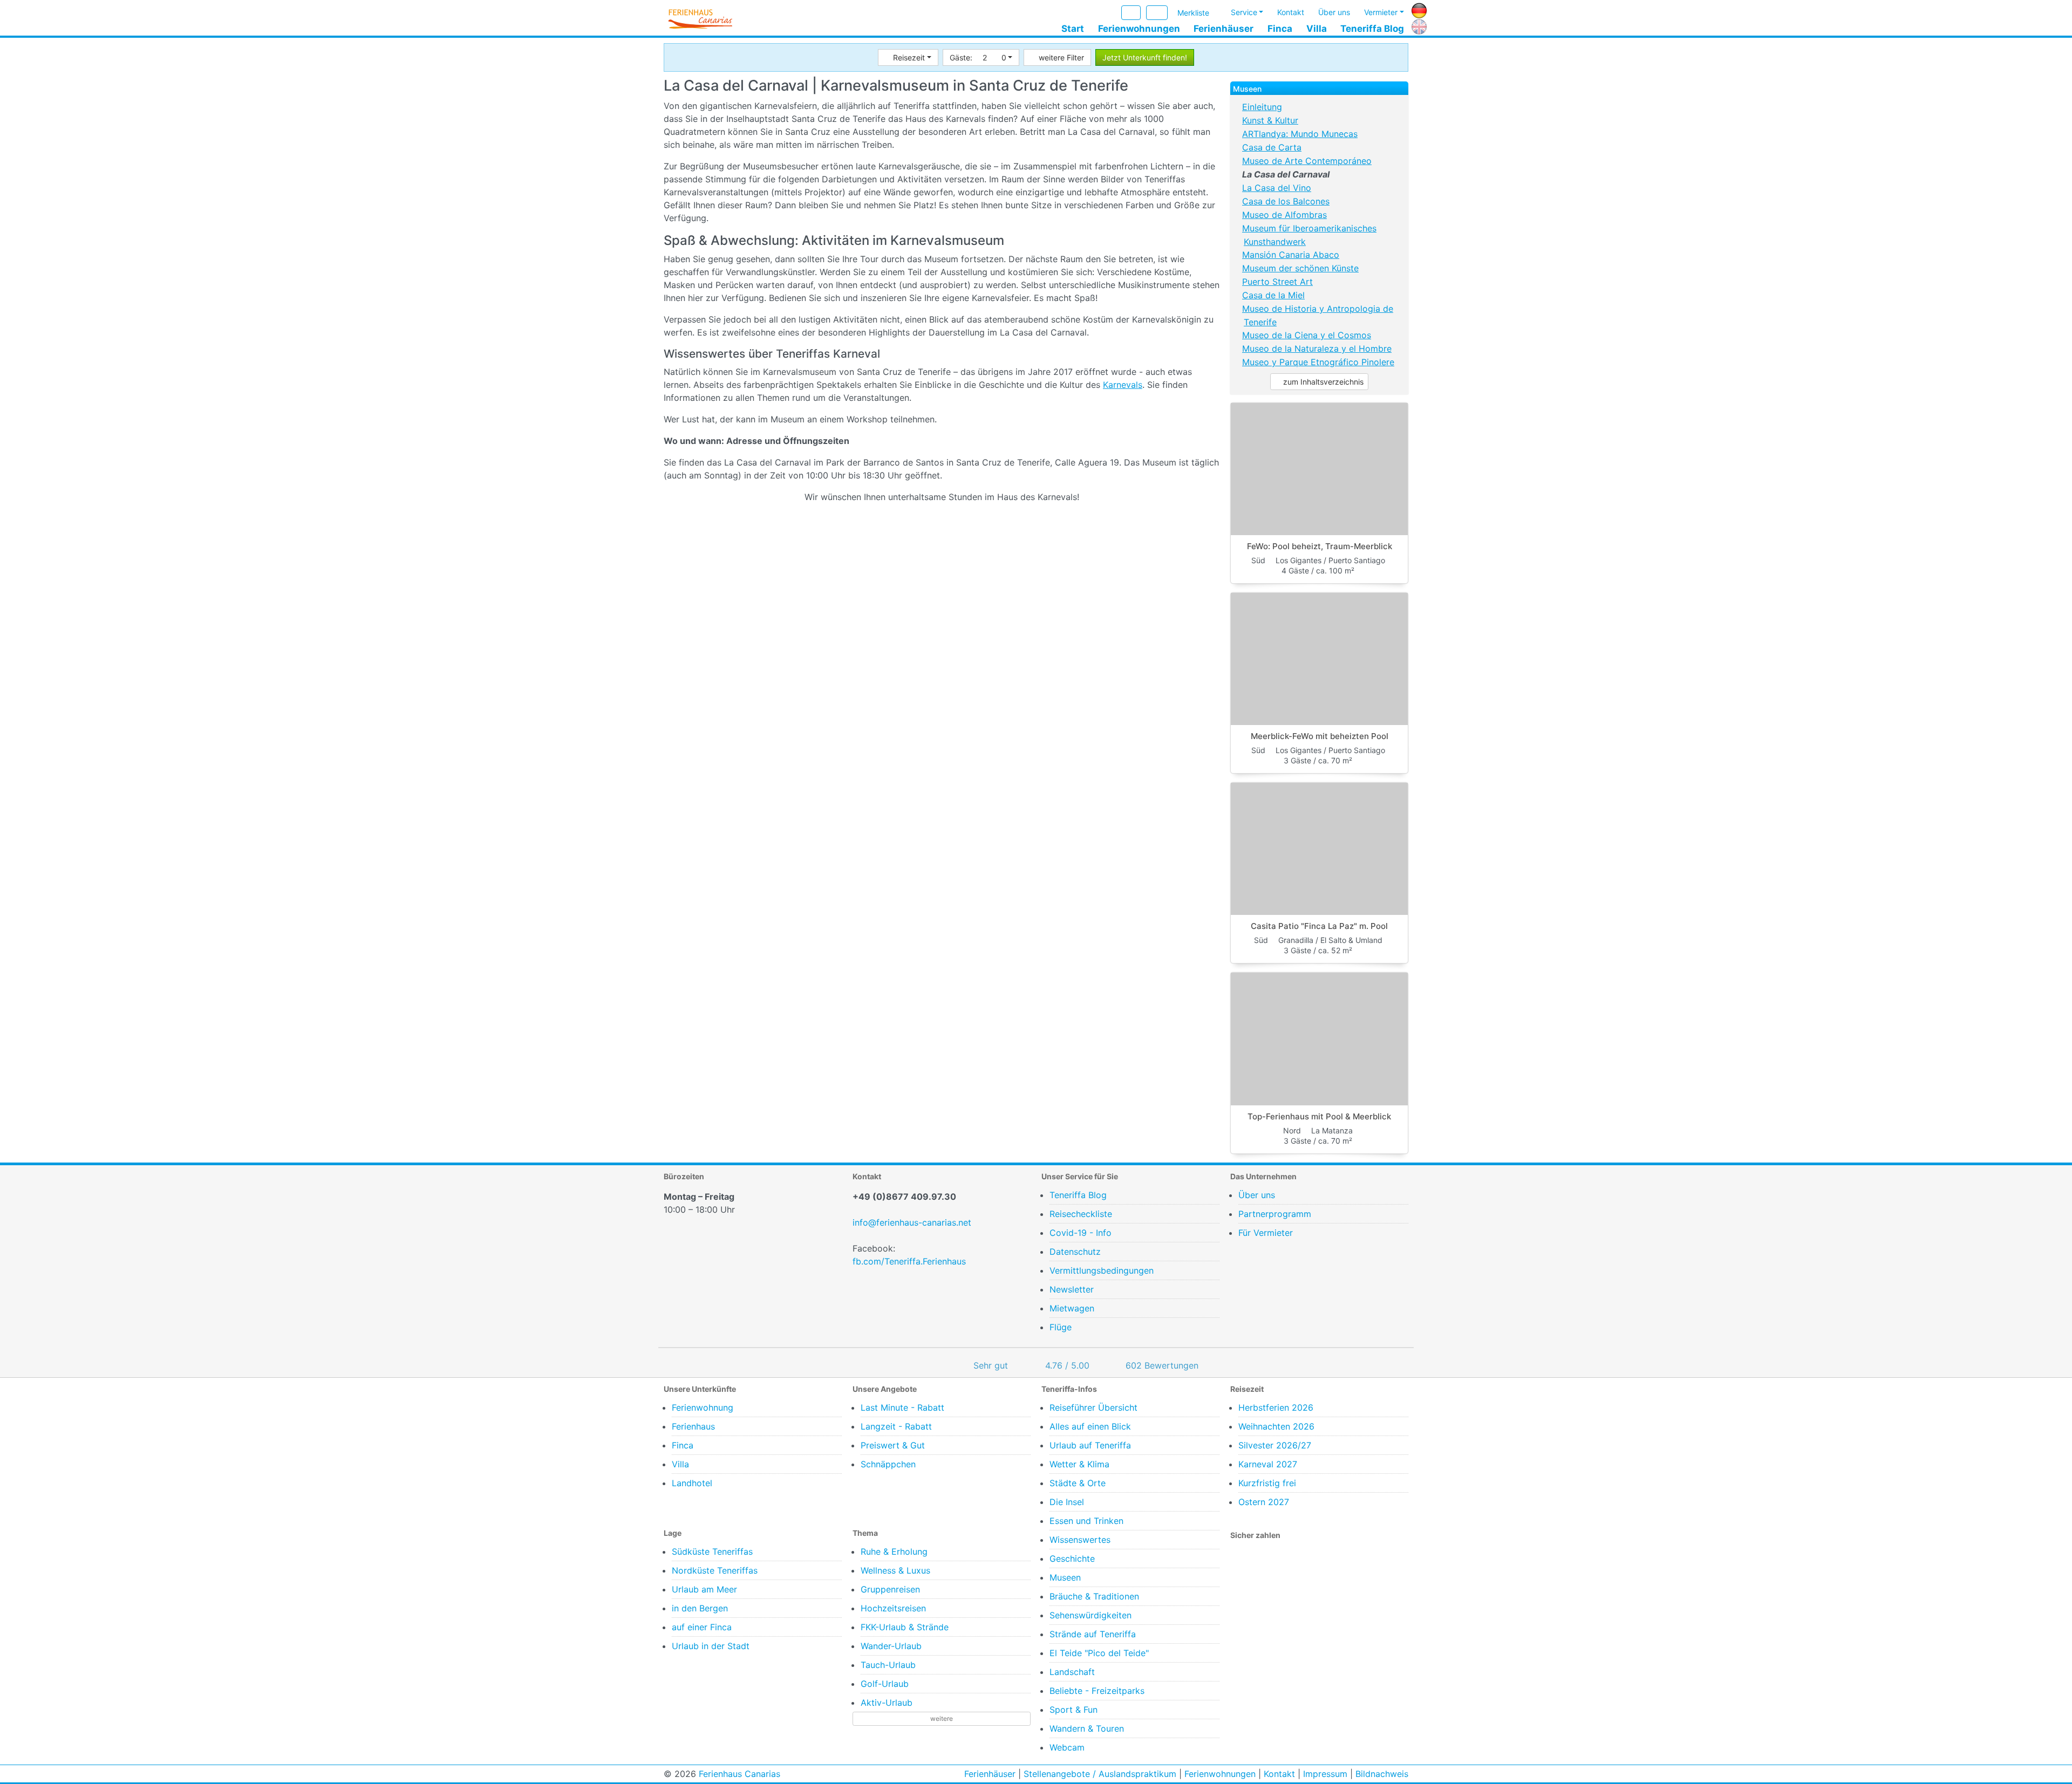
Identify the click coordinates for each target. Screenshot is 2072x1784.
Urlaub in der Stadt (711, 1646)
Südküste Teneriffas (712, 1551)
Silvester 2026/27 (1275, 1445)
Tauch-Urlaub (888, 1665)
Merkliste (1193, 13)
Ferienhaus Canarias (739, 1774)
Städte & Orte (1078, 1483)
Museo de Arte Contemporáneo (1307, 161)
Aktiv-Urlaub (887, 1703)
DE (1417, 9)
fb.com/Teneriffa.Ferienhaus (909, 1261)
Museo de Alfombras (1284, 215)
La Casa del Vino (1277, 188)
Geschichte (1072, 1559)
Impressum (1325, 1774)
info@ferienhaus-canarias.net (912, 1222)
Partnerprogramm (1275, 1214)
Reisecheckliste (1081, 1214)
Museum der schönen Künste (1300, 268)
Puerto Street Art (1277, 282)
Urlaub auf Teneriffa (1090, 1445)
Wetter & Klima (1079, 1464)
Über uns (1334, 12)
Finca (1280, 29)
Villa (1317, 29)
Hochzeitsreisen (893, 1608)
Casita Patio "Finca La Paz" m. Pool (1319, 926)
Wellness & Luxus (895, 1570)
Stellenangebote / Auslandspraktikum (1100, 1774)
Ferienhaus (693, 1426)
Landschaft (1072, 1672)
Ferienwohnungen (1139, 29)
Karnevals (1123, 385)
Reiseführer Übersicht (1093, 1407)
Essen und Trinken (1086, 1521)
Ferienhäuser (1224, 29)
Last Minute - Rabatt (902, 1407)
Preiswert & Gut (893, 1445)
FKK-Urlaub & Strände (905, 1627)
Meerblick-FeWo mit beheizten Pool (1320, 736)
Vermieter (1381, 12)
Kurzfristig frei (1267, 1483)
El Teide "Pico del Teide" (1099, 1653)
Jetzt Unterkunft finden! (1145, 57)
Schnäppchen (888, 1464)
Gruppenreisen (890, 1589)
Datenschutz (1075, 1252)
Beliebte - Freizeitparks (1097, 1691)
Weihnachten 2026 (1276, 1426)
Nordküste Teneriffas (715, 1570)
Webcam (1067, 1747)
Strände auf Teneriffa (1093, 1634)
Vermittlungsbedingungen (1102, 1270)
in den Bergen (700, 1608)
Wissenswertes (1080, 1540)
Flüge (1061, 1327)
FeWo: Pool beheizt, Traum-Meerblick (1320, 546)
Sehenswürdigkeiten (1090, 1615)
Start (1073, 29)
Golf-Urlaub (885, 1684)
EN (1417, 25)
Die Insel (1067, 1502)
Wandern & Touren (1087, 1728)
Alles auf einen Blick (1090, 1426)
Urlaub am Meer (704, 1589)
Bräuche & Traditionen (1094, 1596)
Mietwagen (1072, 1308)
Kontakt (1291, 12)
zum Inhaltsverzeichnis (1322, 382)
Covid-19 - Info (1081, 1233)
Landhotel (692, 1483)
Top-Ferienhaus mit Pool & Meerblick (1319, 1116)
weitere (942, 1718)
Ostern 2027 (1264, 1502)
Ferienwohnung (703, 1407)
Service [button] (1244, 12)
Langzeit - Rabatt (896, 1426)
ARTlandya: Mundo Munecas (1300, 134)
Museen (1065, 1577)
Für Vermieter (1266, 1233)
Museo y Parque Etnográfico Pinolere (1318, 362)
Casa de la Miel (1273, 295)
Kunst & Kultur (1270, 120)
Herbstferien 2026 (1276, 1407)
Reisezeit (909, 57)
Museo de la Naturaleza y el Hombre (1317, 348)
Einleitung (1262, 107)
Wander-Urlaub (891, 1646)
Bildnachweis (1382, 1774)
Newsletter (1072, 1289)
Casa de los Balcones (1286, 201)
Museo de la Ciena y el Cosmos (1307, 335)
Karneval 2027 (1268, 1464)
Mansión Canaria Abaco (1291, 255)
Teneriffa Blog (1372, 29)
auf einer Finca (702, 1627)
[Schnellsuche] (1157, 13)
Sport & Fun (1074, 1710)
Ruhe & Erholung (894, 1551)
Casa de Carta (1272, 147)
